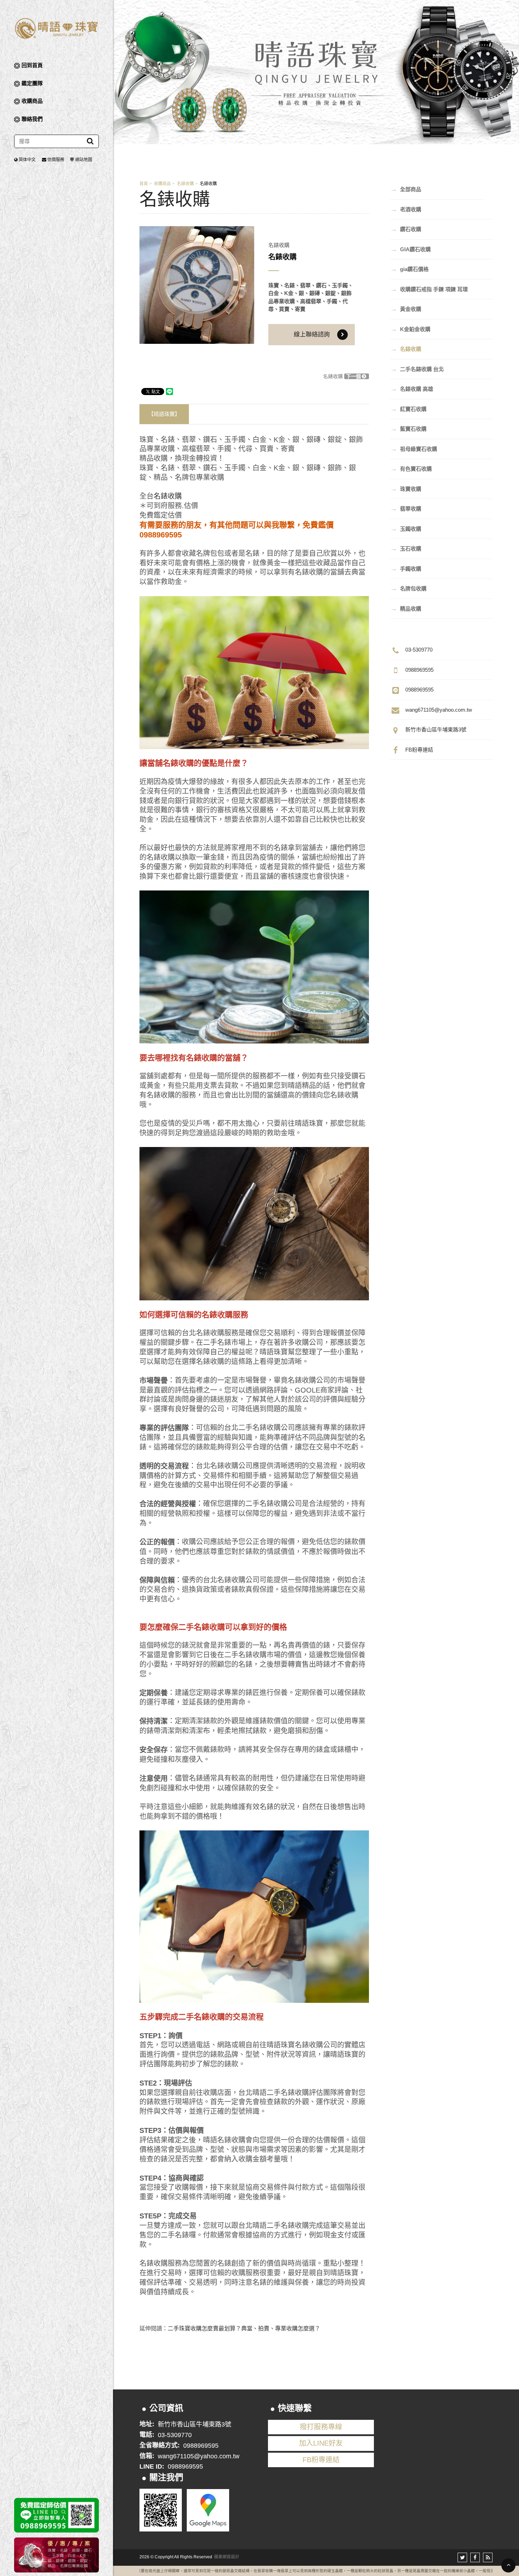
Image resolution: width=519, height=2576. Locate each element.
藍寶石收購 (408, 429)
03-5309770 (419, 650)
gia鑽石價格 (409, 269)
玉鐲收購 (406, 529)
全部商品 (406, 189)
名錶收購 (185, 184)
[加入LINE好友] (161, 2510)
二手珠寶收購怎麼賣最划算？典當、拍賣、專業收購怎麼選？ (244, 2328)
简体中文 (27, 160)
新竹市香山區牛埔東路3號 (436, 730)
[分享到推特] (462, 2557)
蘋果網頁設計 (227, 2557)
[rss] (488, 2557)
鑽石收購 (406, 229)
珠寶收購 (406, 489)
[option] (197, 285)
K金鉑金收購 (410, 329)
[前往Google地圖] (208, 2510)
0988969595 (419, 670)
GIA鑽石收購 (410, 249)
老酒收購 (406, 209)
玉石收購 (406, 548)
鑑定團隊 (32, 83)
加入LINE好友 (321, 2443)
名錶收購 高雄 (412, 389)
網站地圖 (84, 160)
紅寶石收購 (408, 409)
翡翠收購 (406, 508)
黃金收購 (406, 309)
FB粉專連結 (419, 750)
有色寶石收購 (411, 469)
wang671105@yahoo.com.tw (439, 710)
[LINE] (56, 2515)
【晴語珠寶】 (164, 414)
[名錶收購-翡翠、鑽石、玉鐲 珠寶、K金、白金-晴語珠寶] (316, 72)
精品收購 (406, 608)
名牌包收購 (408, 588)
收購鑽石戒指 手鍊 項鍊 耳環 (429, 289)
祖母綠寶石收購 (414, 449)
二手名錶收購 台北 (417, 369)
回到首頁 (32, 65)
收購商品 (32, 101)
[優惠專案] (56, 2555)
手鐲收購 (406, 569)
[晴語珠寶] (56, 28)
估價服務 (56, 160)
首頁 (144, 184)
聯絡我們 (32, 119)
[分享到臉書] (475, 2557)
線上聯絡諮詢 (312, 334)
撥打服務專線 (321, 2427)
